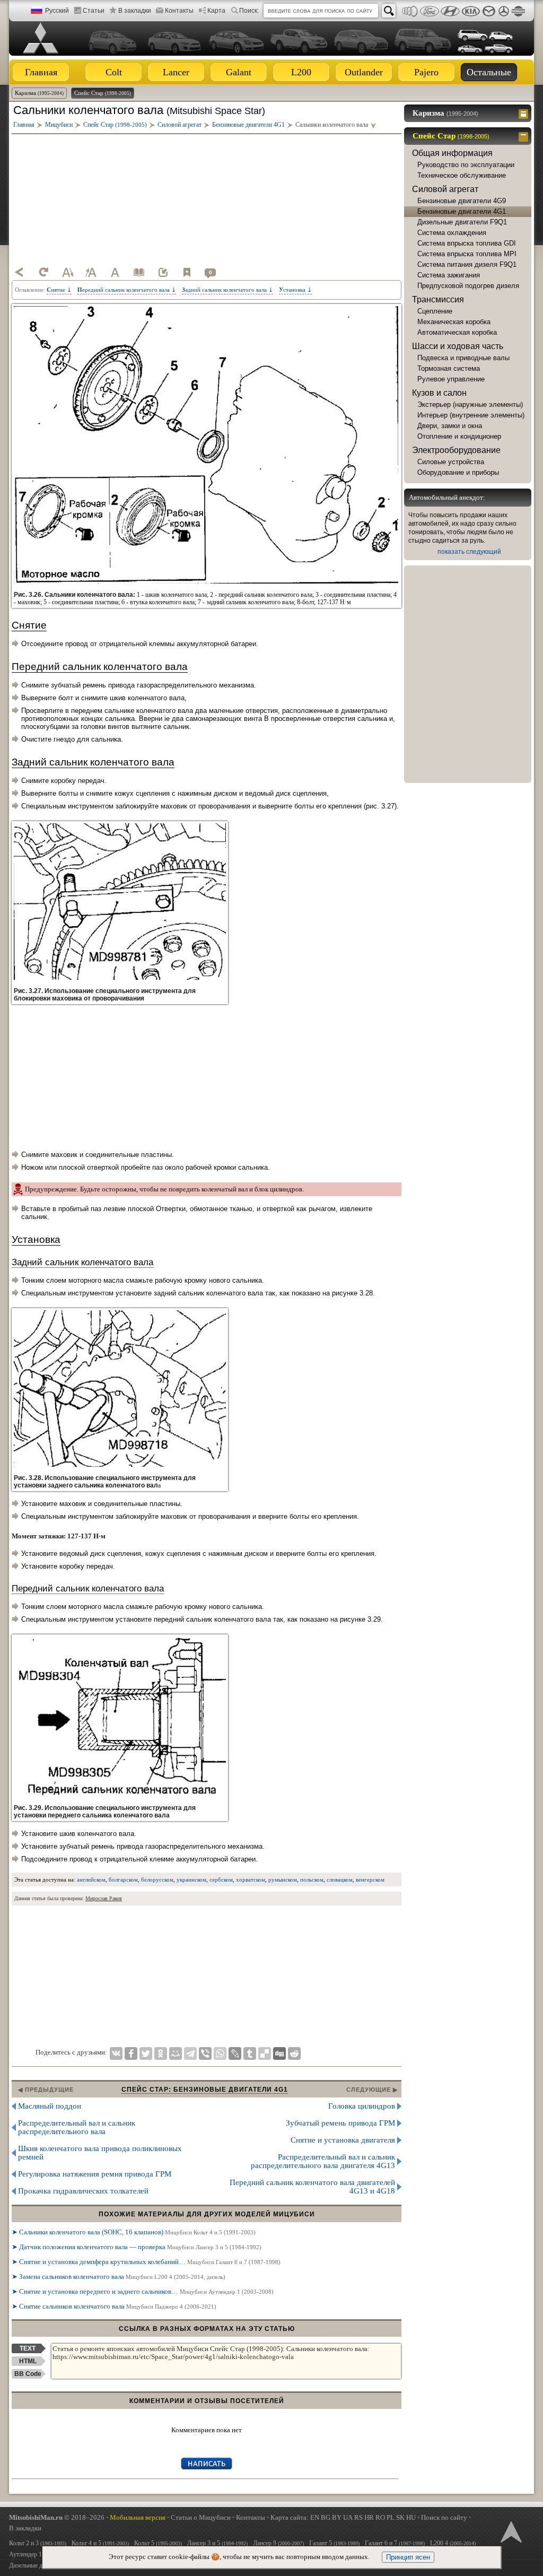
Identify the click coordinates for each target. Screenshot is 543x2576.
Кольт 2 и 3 (38, 2543)
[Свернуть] (525, 136)
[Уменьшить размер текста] (67, 272)
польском (312, 1879)
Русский (57, 11)
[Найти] (389, 11)
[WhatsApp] (220, 2053)
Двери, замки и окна (450, 426)
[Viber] (205, 2053)
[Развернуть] (525, 113)
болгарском (123, 1879)
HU (411, 2517)
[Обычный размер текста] (115, 272)
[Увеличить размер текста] (91, 272)
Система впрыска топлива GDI (467, 243)
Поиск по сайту (444, 2517)
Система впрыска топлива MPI (467, 254)
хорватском (251, 1879)
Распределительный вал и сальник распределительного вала (77, 2127)
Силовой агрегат (445, 189)
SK (400, 2517)
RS (358, 2517)
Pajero (426, 72)
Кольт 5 (158, 2543)
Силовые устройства (451, 462)
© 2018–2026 (57, 2517)
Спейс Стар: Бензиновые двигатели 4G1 (205, 2090)
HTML (28, 2361)
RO (380, 2517)
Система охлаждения (452, 233)
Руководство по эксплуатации (466, 165)
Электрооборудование (456, 450)
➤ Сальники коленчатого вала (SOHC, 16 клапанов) (134, 2232)
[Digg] (279, 2053)
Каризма (39, 93)
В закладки (135, 11)
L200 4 (453, 2543)
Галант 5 (334, 2543)
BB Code (28, 2374)
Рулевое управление (451, 379)
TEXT (28, 2348)
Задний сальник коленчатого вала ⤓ (227, 290)
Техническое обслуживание (462, 175)
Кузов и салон (439, 393)
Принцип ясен (408, 2557)
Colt (114, 72)
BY (337, 2517)
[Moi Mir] (176, 2053)
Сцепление (435, 311)
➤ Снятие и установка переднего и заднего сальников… (143, 2291)
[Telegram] (190, 2053)
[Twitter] (146, 2053)
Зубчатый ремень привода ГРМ (340, 2123)
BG (326, 2517)
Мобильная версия (138, 2517)
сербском (221, 1879)
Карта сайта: (290, 2517)
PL (391, 2517)
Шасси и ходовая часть (458, 346)
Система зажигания (449, 275)
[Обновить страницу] (43, 272)
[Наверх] (510, 2531)
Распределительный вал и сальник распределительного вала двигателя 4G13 (323, 2161)
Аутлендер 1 (39, 2554)
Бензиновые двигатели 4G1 (462, 211)
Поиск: (249, 11)
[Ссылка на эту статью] (163, 272)
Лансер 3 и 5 (217, 2543)
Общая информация (452, 153)
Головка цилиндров (362, 2106)
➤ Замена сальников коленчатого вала (119, 2277)
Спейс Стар (103, 93)
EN (315, 2517)
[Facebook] (131, 2053)
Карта (216, 11)
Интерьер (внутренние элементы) (471, 415)
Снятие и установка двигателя (343, 2140)
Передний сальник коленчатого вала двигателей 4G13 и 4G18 (312, 2187)
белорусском (157, 1879)
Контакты (179, 11)
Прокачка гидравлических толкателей (83, 2191)
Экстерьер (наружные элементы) (470, 404)
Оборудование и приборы (458, 472)
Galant (239, 72)
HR (369, 2517)
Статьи (94, 11)
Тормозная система (449, 368)
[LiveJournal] (235, 2053)
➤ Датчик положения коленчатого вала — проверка (137, 2247)
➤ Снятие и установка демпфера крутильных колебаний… (146, 2262)
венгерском (370, 1879)
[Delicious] (265, 2053)
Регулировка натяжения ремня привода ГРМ (95, 2174)
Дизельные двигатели (37, 2565)
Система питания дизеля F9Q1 (467, 264)
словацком (340, 1879)
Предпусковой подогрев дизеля (468, 286)
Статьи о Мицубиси (201, 2517)
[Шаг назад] (20, 272)
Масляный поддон (50, 2106)
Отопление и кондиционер (459, 436)
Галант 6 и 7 (395, 2543)
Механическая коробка (454, 322)
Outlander (364, 72)
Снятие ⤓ (59, 290)
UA (348, 2517)
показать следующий (469, 552)
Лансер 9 (278, 2543)
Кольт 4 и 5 (100, 2543)
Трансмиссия (438, 299)
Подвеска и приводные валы (463, 358)
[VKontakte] (116, 2053)
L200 (301, 72)
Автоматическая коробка (457, 332)
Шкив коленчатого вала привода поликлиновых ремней (100, 2153)
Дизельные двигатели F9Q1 (462, 222)
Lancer (176, 72)
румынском (283, 1879)
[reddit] (294, 2053)
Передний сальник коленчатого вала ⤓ (127, 290)
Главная (41, 72)
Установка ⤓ (295, 290)
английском (91, 1879)
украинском (191, 1879)
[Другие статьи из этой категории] (139, 272)
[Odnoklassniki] (161, 2053)
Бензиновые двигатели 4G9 (462, 201)
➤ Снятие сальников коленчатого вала (114, 2306)
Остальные (489, 72)
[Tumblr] (250, 2053)
